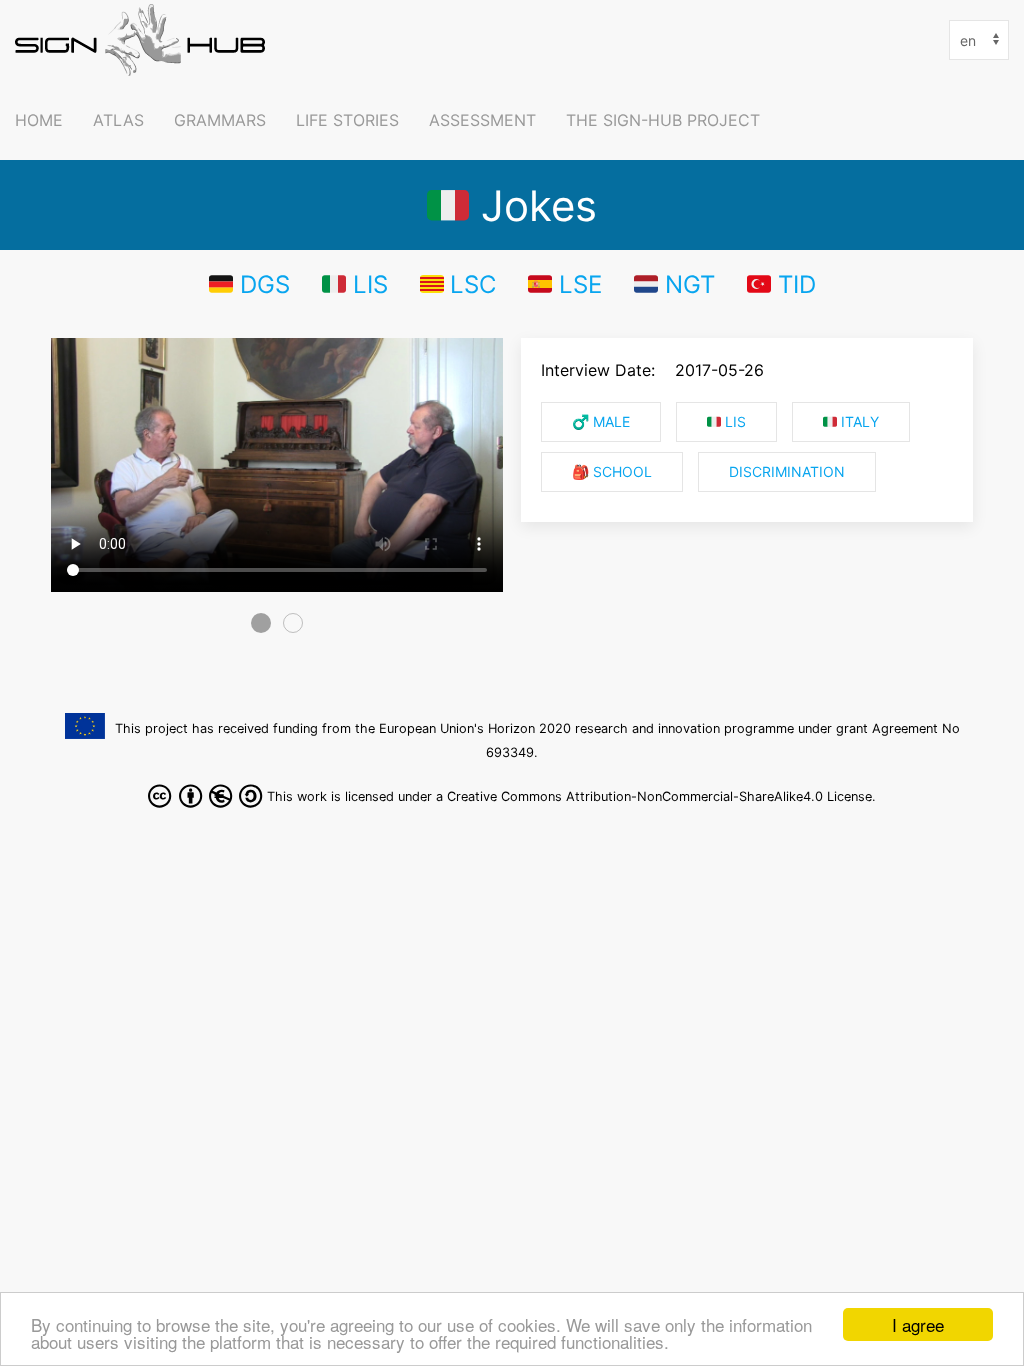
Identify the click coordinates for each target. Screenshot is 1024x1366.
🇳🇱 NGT (674, 284)
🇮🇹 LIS (355, 284)
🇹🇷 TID (781, 284)
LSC (473, 284)
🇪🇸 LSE (565, 284)
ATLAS (118, 120)
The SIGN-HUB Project (663, 120)
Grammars (220, 120)
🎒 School (612, 472)
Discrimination (787, 472)
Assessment (482, 120)
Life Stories (347, 120)
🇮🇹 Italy (851, 422)
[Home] (145, 40)
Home (39, 120)
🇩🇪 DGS (249, 284)
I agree (918, 1324)
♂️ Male (601, 422)
